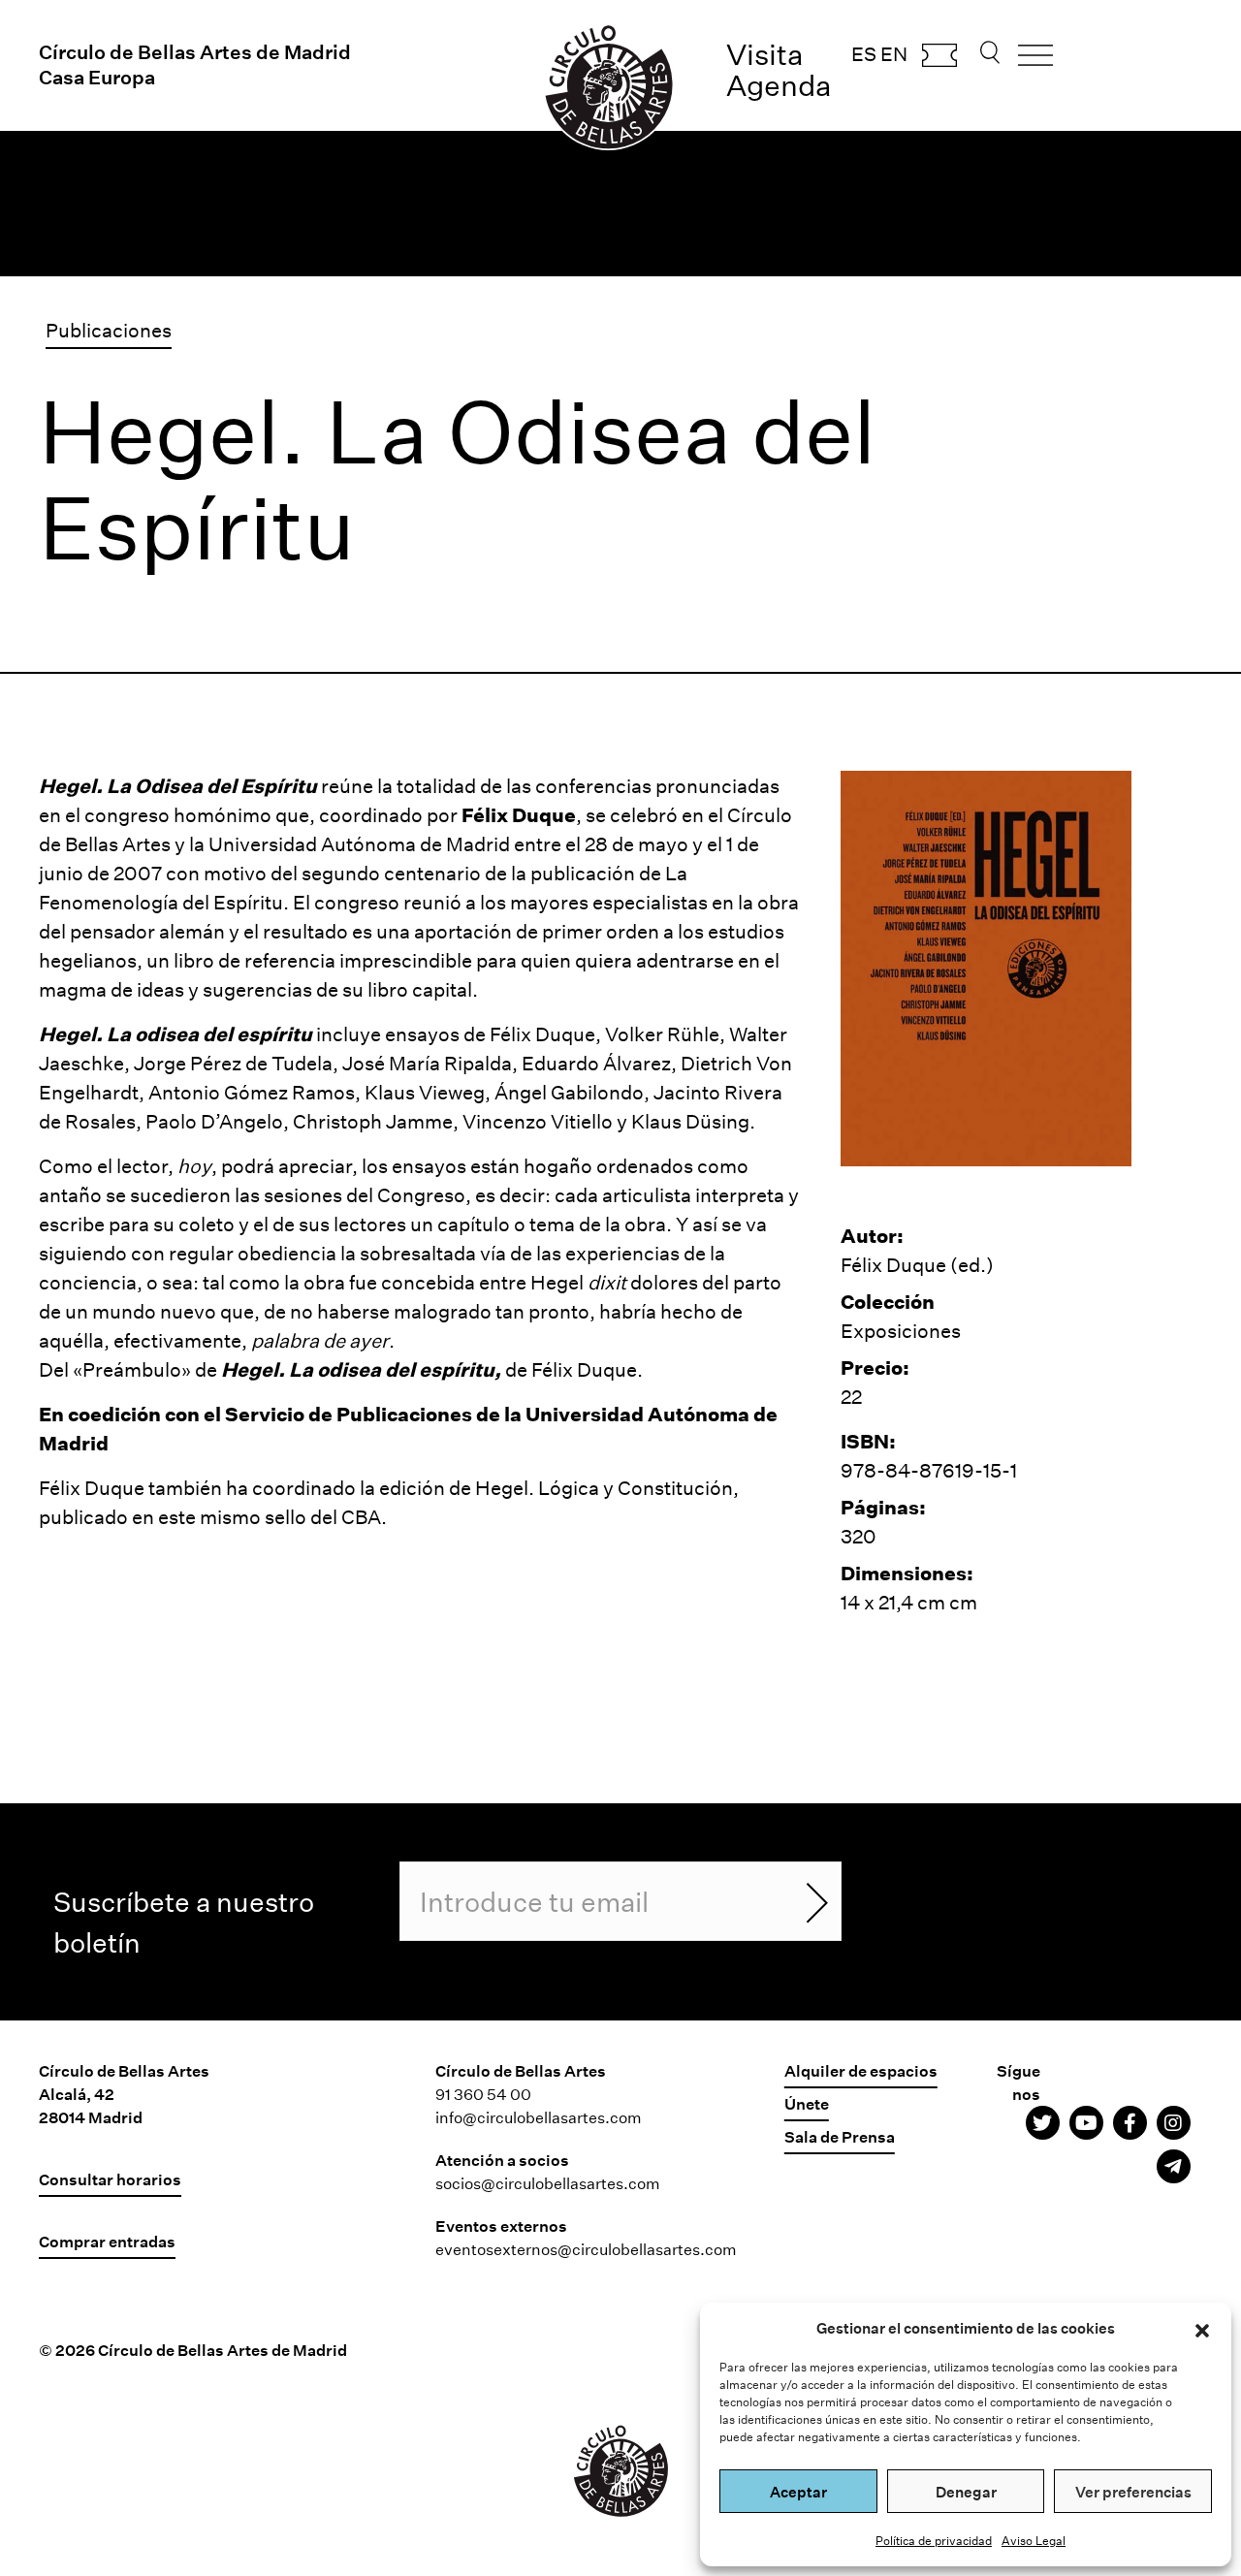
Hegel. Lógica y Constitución (604, 1487)
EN (894, 53)
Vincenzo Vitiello (538, 1121)
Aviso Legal (1034, 2540)
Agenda (779, 85)
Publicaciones (109, 330)
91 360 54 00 (483, 2094)
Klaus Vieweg (425, 1092)
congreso (127, 814)
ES (864, 53)
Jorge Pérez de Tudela (233, 1063)
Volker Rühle (662, 1034)
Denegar (966, 2492)
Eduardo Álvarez (596, 1063)
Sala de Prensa (840, 2136)
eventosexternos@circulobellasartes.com (586, 2249)
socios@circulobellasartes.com (548, 2183)
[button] (1202, 2328)
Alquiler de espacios (861, 2070)
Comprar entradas (939, 61)
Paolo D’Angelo (214, 1121)
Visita (765, 54)
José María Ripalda (427, 1063)
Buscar (990, 58)
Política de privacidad (934, 2540)
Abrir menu (1035, 62)
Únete (807, 2103)
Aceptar (798, 2492)
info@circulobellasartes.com (539, 2117)
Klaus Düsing (690, 1121)
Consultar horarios (110, 2179)
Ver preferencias (1133, 2492)
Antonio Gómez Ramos (252, 1092)
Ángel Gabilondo (569, 1092)
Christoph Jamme (373, 1121)
